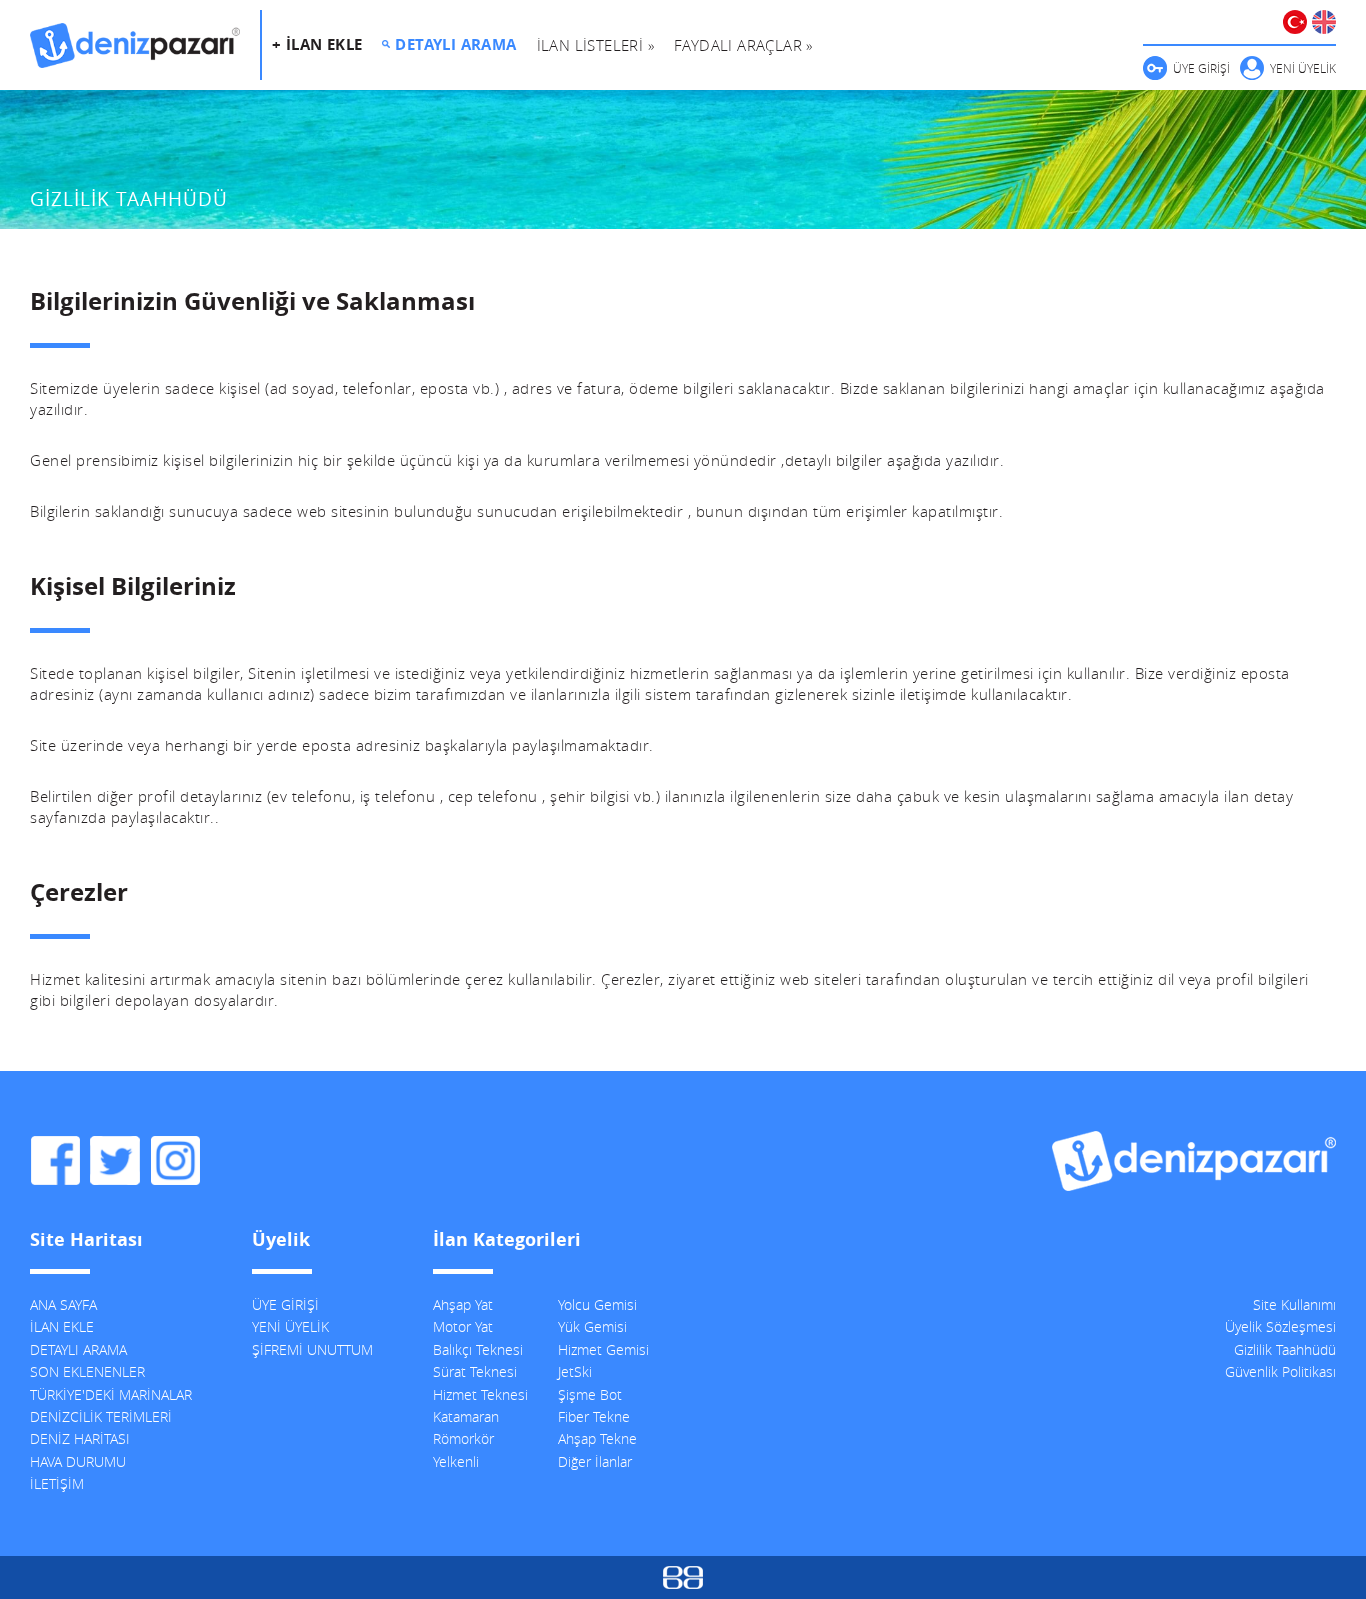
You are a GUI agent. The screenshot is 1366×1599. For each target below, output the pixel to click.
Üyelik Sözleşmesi (1280, 1326)
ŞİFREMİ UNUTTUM (312, 1349)
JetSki (575, 1371)
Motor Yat (463, 1326)
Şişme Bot (590, 1394)
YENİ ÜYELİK (1303, 68)
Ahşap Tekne (597, 1438)
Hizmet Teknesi (480, 1394)
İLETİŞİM (57, 1483)
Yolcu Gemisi (597, 1304)
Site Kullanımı (1294, 1304)
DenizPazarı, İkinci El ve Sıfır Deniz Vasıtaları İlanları (135, 45)
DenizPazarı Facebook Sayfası (55, 1161)
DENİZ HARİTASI (80, 1438)
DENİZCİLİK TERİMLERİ (101, 1416)
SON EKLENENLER (87, 1371)
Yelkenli (456, 1461)
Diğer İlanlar (595, 1461)
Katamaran (466, 1416)
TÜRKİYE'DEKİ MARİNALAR (111, 1394)
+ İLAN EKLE (317, 44)
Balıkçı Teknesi (478, 1349)
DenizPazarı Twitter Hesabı (115, 1161)
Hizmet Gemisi (603, 1349)
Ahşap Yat (463, 1304)
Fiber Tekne (594, 1416)
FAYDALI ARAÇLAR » (743, 45)
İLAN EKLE (62, 1326)
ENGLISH (1324, 22)
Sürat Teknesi (475, 1371)
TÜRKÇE (1295, 22)
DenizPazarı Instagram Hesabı (175, 1161)
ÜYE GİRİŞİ (1201, 68)
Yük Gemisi (592, 1326)
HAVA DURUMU (78, 1461)
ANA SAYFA (63, 1304)
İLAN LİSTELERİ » (595, 45)
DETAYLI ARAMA (455, 44)
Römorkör (463, 1438)
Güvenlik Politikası (1280, 1371)
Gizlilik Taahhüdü (1285, 1349)
